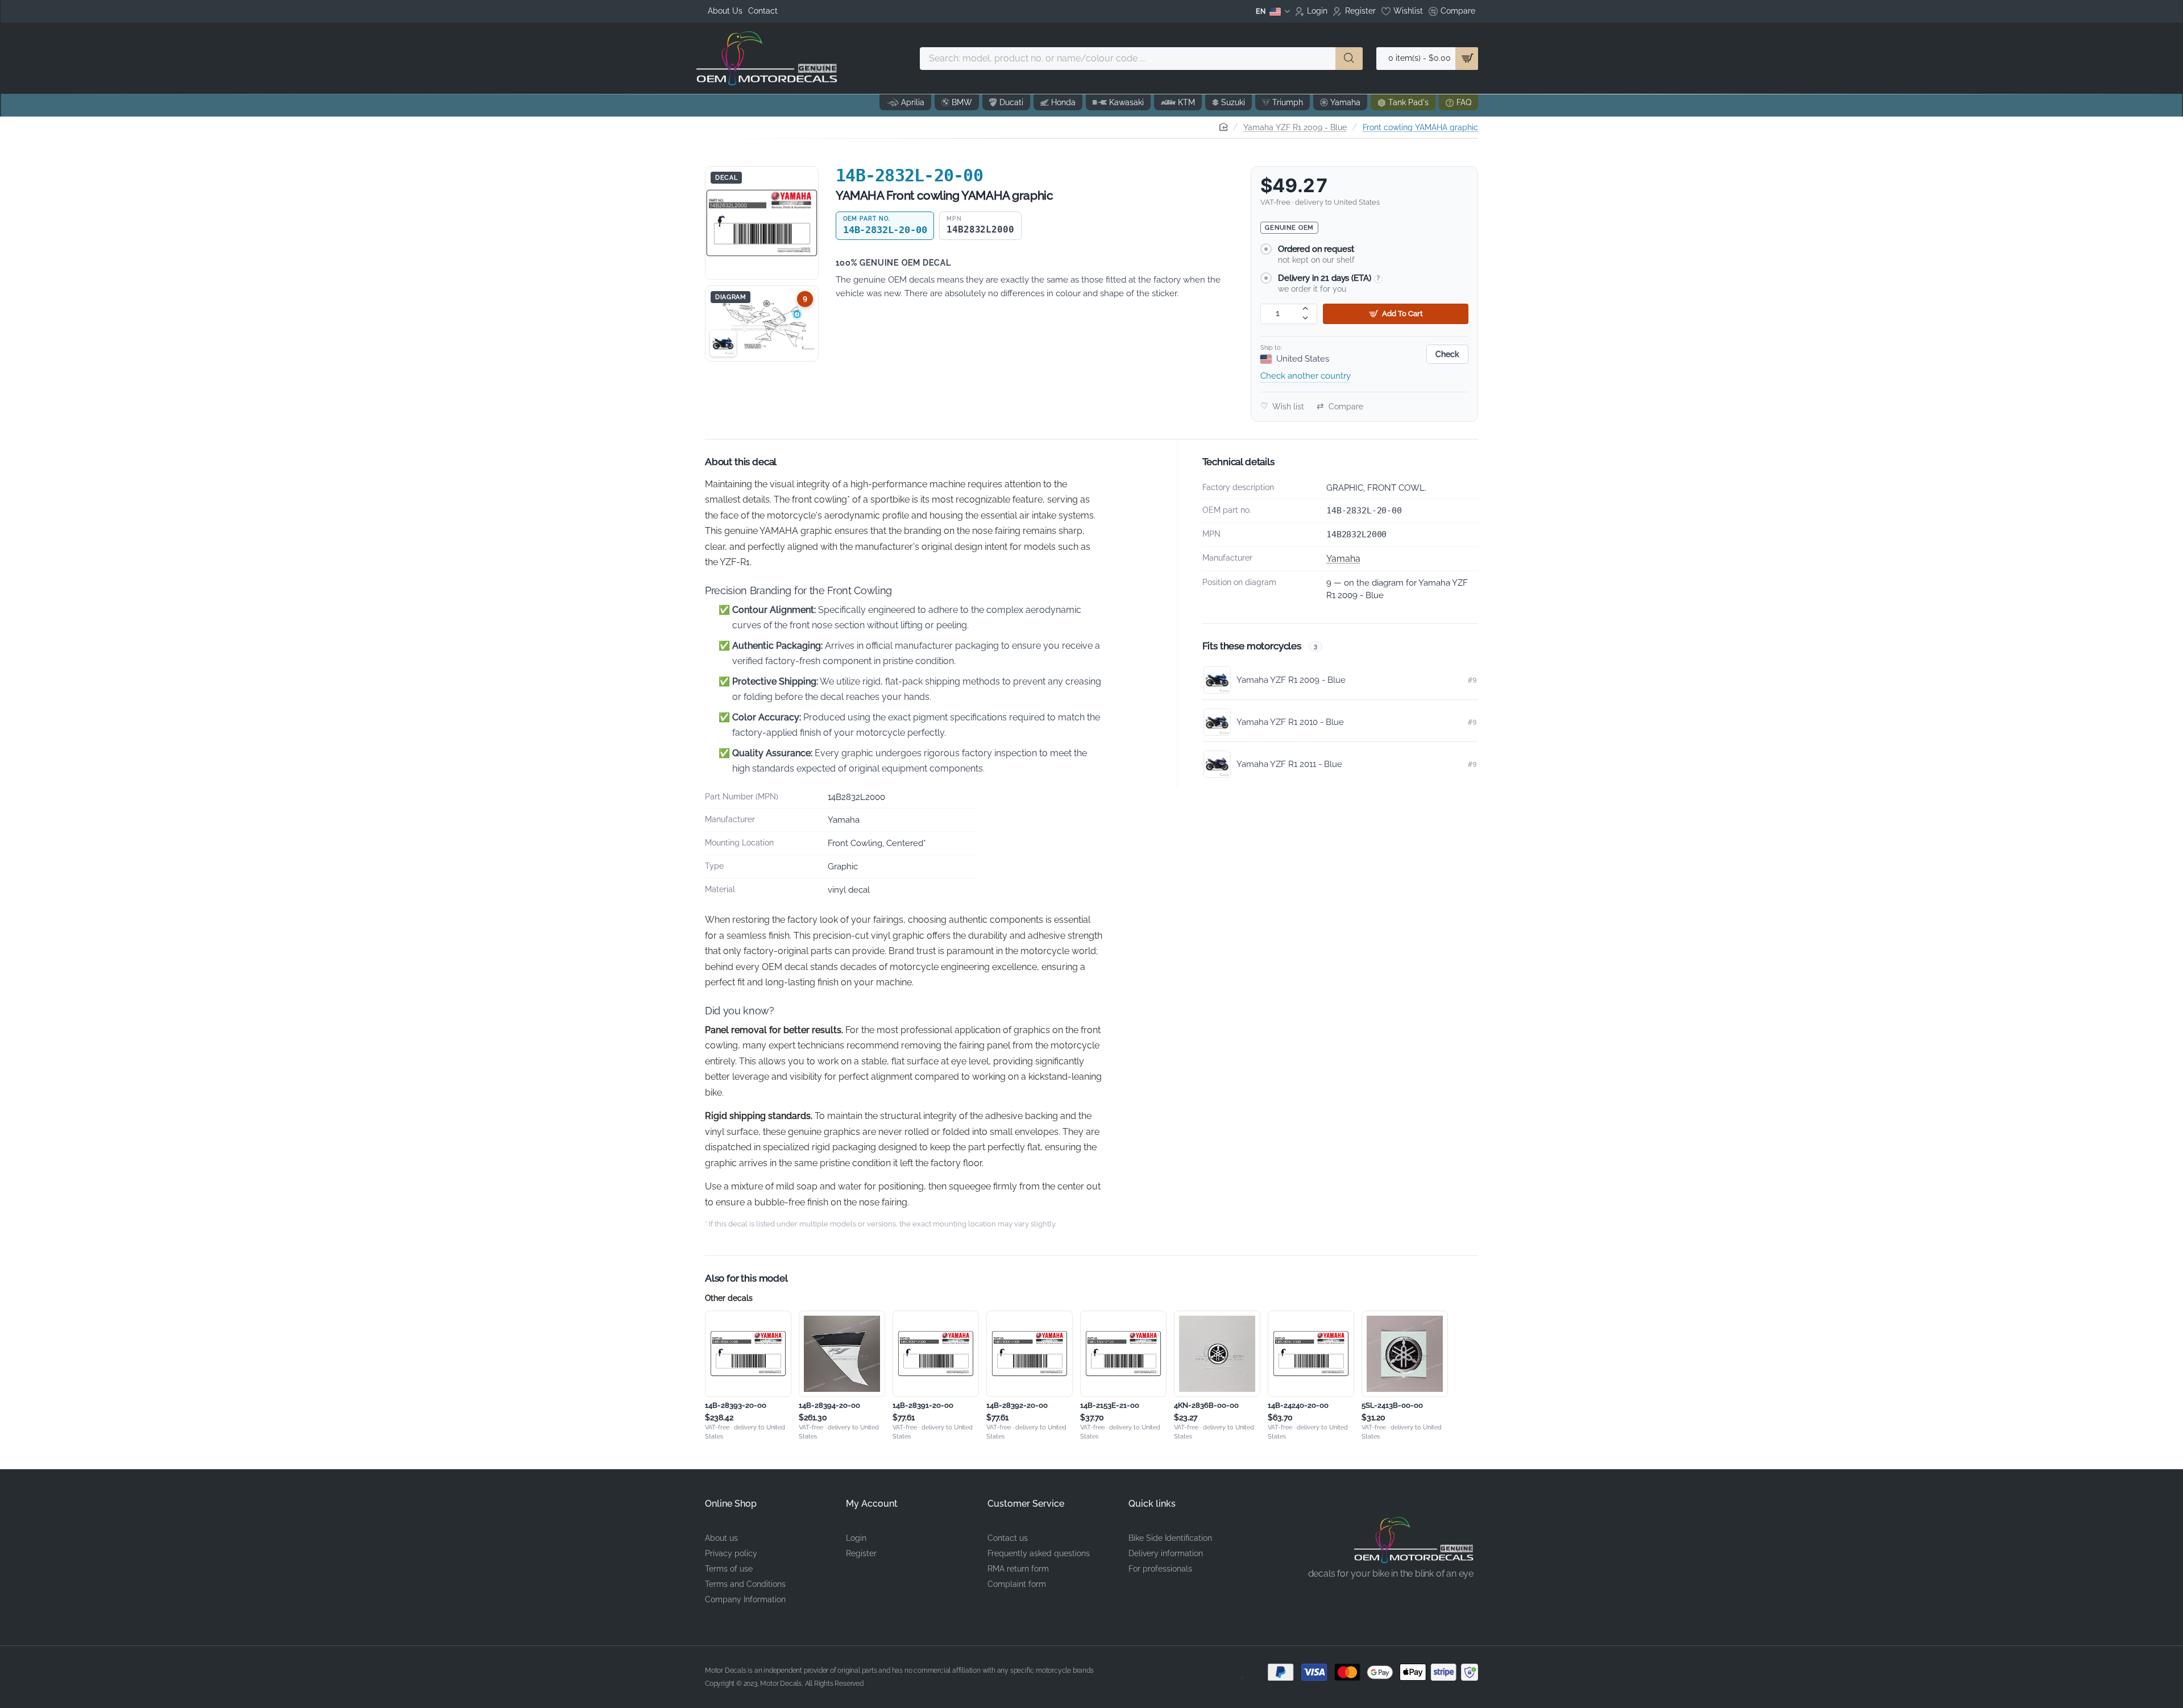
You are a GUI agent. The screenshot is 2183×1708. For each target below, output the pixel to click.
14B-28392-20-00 (1017, 1405)
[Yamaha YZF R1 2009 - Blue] (723, 343)
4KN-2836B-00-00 (1206, 1405)
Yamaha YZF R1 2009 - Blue (1295, 127)
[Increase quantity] (1306, 309)
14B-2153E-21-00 (1110, 1405)
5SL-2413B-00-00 (1392, 1405)
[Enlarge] (762, 223)
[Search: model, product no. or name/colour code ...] (1349, 59)
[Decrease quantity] (1306, 319)
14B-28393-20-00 (736, 1405)
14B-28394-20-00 (829, 1405)
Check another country (1306, 376)
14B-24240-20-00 (1298, 1405)
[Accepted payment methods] (1364, 1672)
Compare (1340, 406)
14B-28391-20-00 (923, 1405)
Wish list (1282, 406)
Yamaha (1343, 559)
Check (1447, 354)
